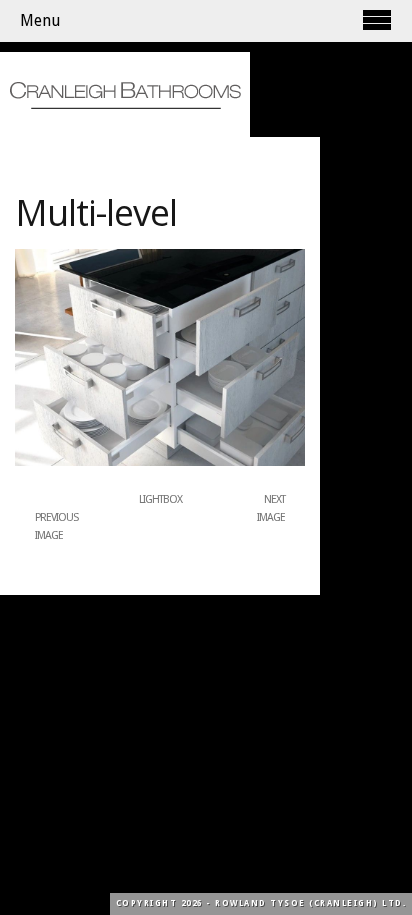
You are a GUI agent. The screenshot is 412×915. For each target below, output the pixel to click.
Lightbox (160, 499)
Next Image (271, 508)
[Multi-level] (160, 462)
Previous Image (56, 526)
